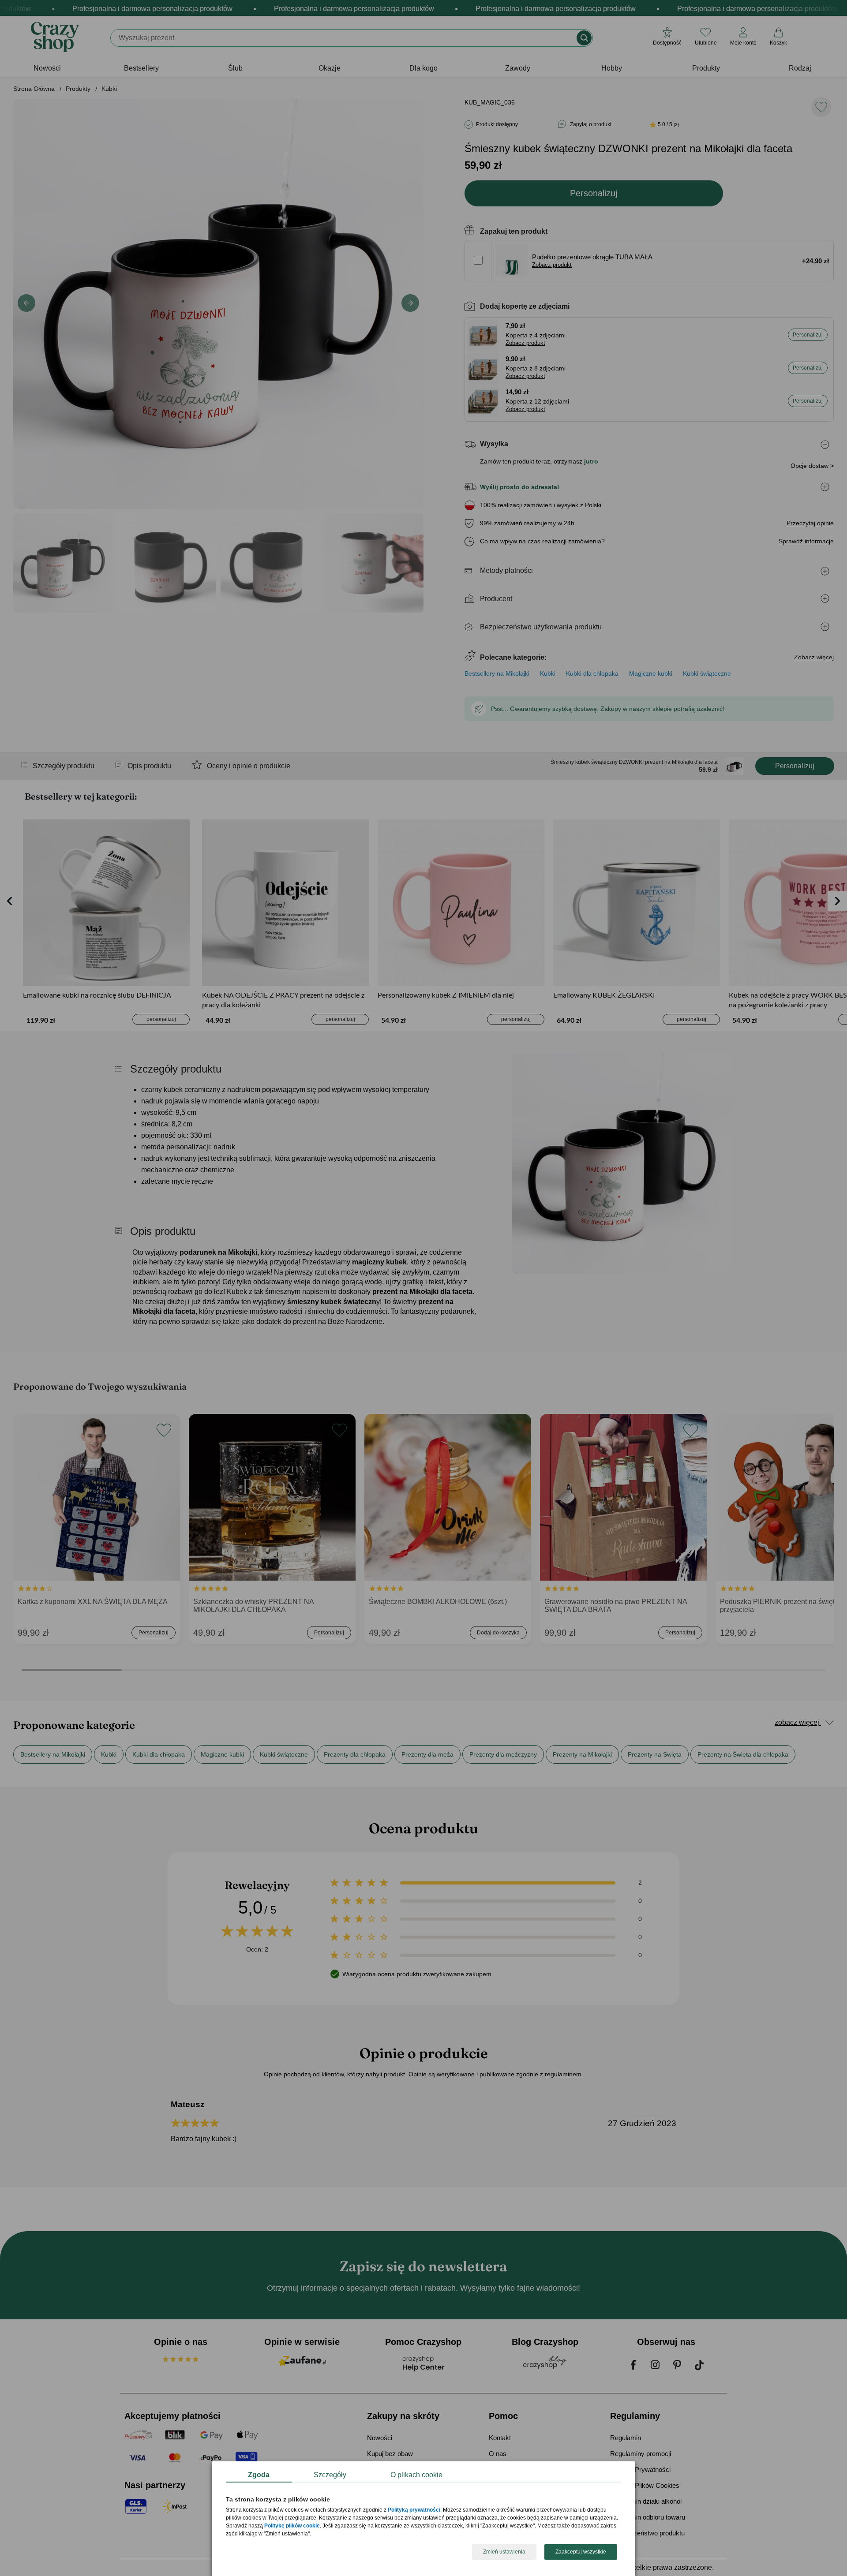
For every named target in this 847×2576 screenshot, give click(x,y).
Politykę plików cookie (292, 2526)
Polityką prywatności (414, 2510)
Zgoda (259, 2475)
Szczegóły (330, 2475)
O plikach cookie (416, 2475)
